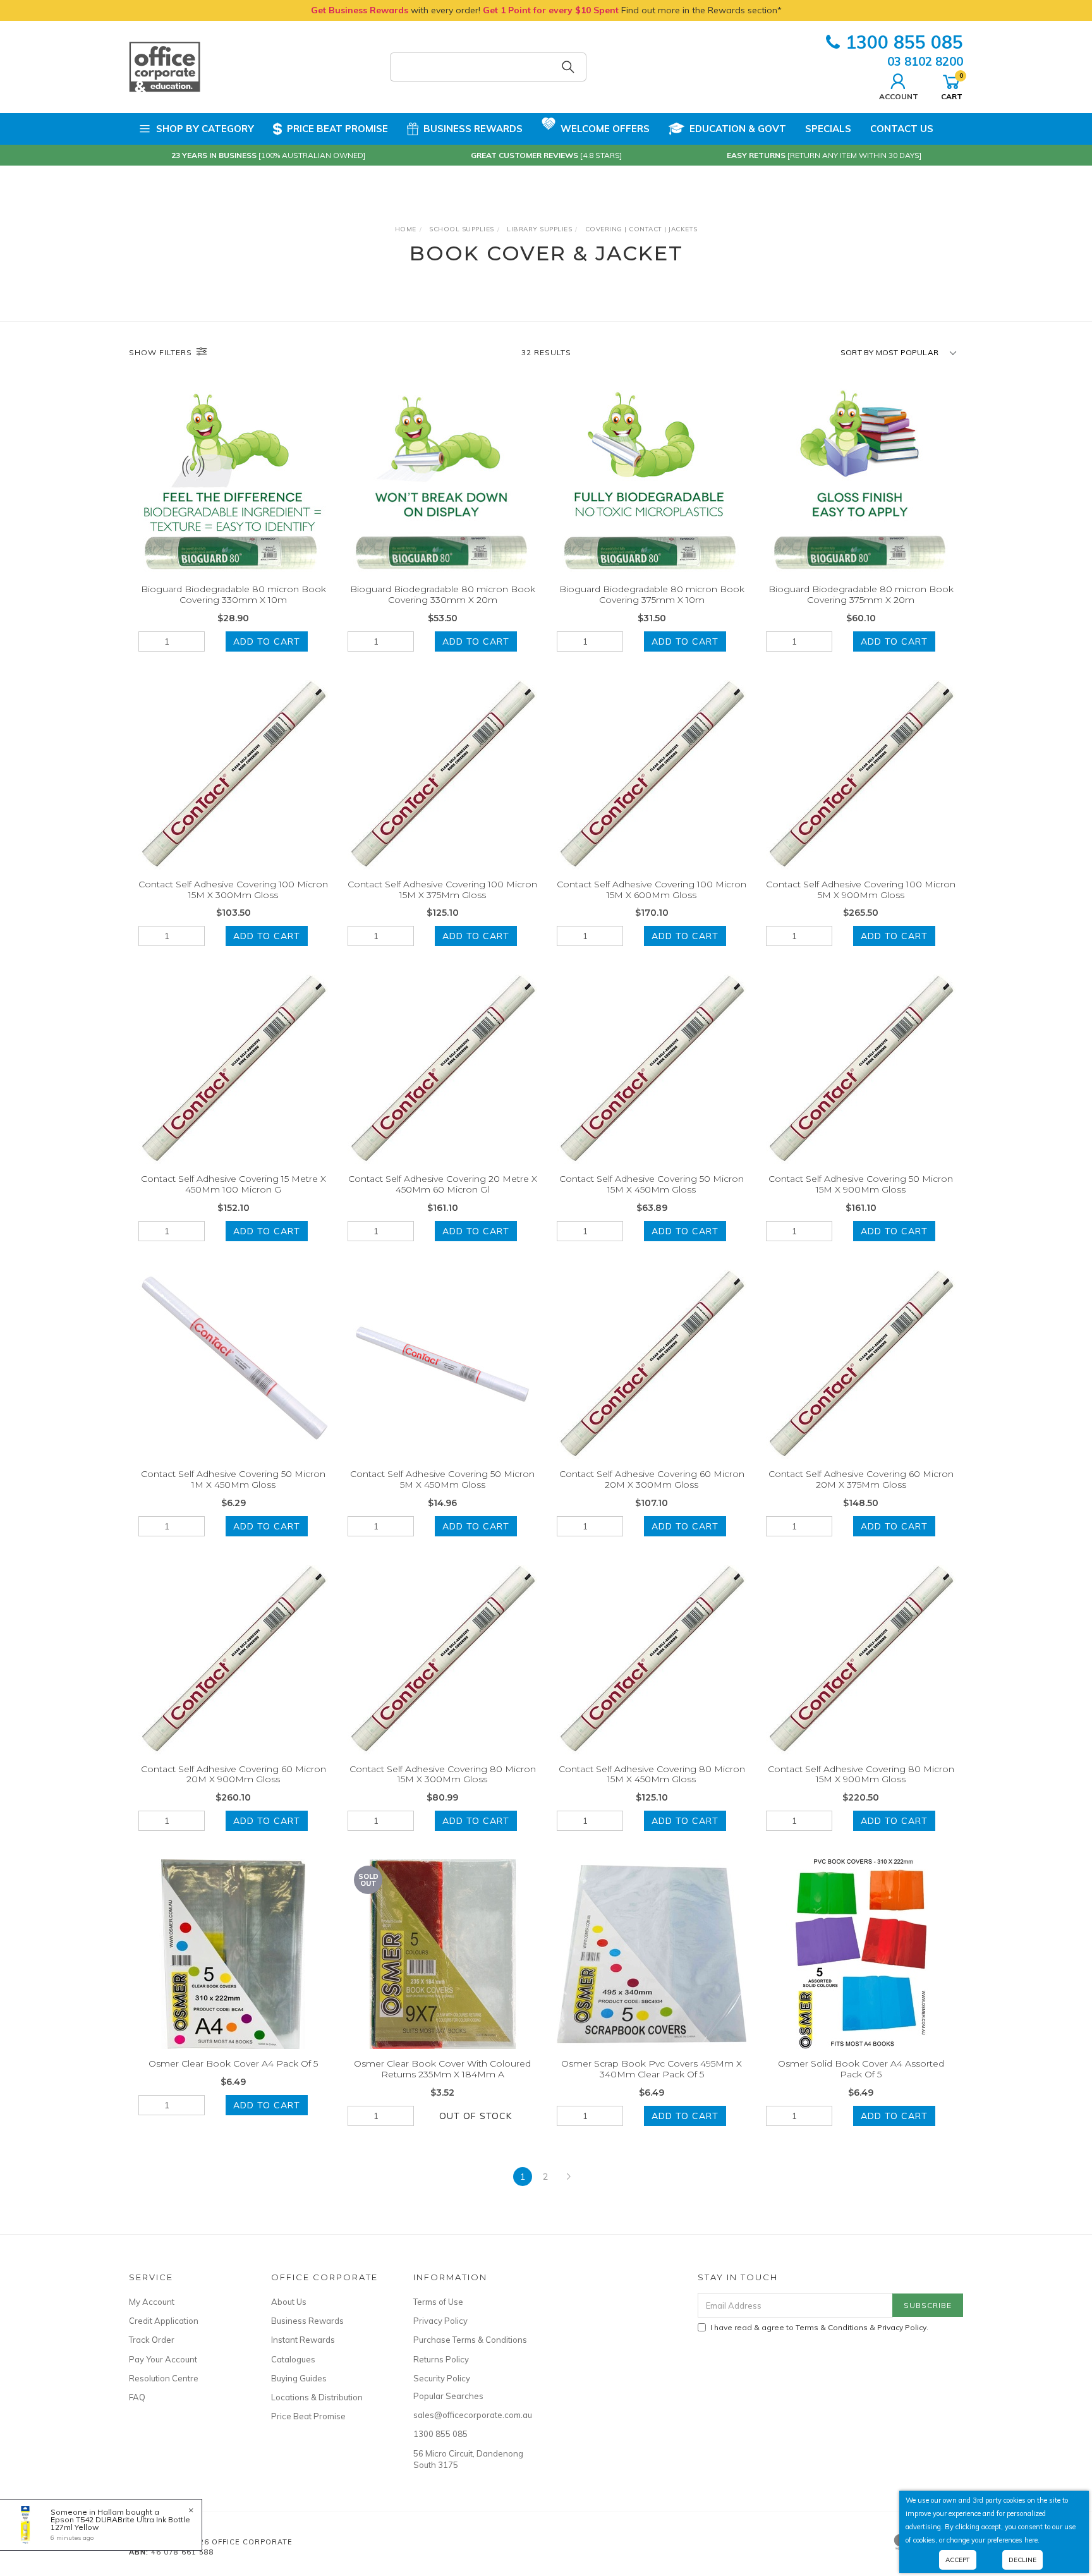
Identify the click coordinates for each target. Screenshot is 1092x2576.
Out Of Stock (476, 2116)
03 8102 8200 (925, 61)
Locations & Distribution (317, 2397)
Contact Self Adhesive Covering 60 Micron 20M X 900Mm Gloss (234, 1774)
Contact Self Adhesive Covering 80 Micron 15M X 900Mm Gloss (861, 1774)
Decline (1022, 2560)
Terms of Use (438, 2302)
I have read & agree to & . (819, 2327)
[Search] (568, 67)
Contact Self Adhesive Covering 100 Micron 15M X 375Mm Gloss (442, 890)
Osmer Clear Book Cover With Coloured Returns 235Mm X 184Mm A (442, 2069)
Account (899, 96)
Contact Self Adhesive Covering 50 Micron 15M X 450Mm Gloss (652, 1184)
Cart (952, 86)
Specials (828, 129)
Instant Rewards (303, 2340)
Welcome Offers (605, 129)
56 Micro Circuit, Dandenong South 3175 (468, 2459)
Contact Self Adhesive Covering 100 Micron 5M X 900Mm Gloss (861, 890)
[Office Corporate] (165, 66)
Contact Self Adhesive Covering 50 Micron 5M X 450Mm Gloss (442, 1479)
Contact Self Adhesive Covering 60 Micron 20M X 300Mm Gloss (652, 1479)
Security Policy (442, 2378)
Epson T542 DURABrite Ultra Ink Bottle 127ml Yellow (120, 2523)
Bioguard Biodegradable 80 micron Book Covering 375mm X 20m (861, 594)
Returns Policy (441, 2359)
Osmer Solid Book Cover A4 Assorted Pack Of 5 (861, 2069)
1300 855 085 (904, 42)
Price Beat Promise (337, 129)
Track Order (152, 2340)
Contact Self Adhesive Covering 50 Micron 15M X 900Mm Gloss (861, 1184)
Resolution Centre (164, 2378)
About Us (289, 2302)
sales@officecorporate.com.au (470, 2415)
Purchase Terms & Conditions (470, 2340)
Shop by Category (205, 129)
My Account (152, 2302)
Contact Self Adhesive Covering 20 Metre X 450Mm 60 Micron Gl (443, 1184)
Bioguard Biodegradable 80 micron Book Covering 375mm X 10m (652, 594)
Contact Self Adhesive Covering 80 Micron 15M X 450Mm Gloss (652, 1774)
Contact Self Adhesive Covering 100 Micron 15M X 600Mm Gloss (652, 890)
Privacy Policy (440, 2321)
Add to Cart (267, 641)
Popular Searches (448, 2396)
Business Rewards (473, 129)
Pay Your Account (163, 2359)
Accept (958, 2560)
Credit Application (164, 2321)
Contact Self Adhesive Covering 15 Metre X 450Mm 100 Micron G (234, 1184)
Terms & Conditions (832, 2327)
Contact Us (902, 129)
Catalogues (293, 2359)
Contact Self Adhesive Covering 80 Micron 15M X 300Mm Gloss (443, 1774)
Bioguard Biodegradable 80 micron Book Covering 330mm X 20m (443, 594)
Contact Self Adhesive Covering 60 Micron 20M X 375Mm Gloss (861, 1479)
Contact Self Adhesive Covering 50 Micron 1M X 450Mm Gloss (233, 1479)
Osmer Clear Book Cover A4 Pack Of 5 (233, 2063)
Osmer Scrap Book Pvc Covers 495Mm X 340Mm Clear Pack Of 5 (652, 2069)
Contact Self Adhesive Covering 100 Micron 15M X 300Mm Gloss (233, 890)
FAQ (137, 2397)
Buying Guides (299, 2378)
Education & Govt (738, 129)
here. (1032, 2540)
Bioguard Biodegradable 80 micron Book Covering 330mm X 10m (234, 594)
